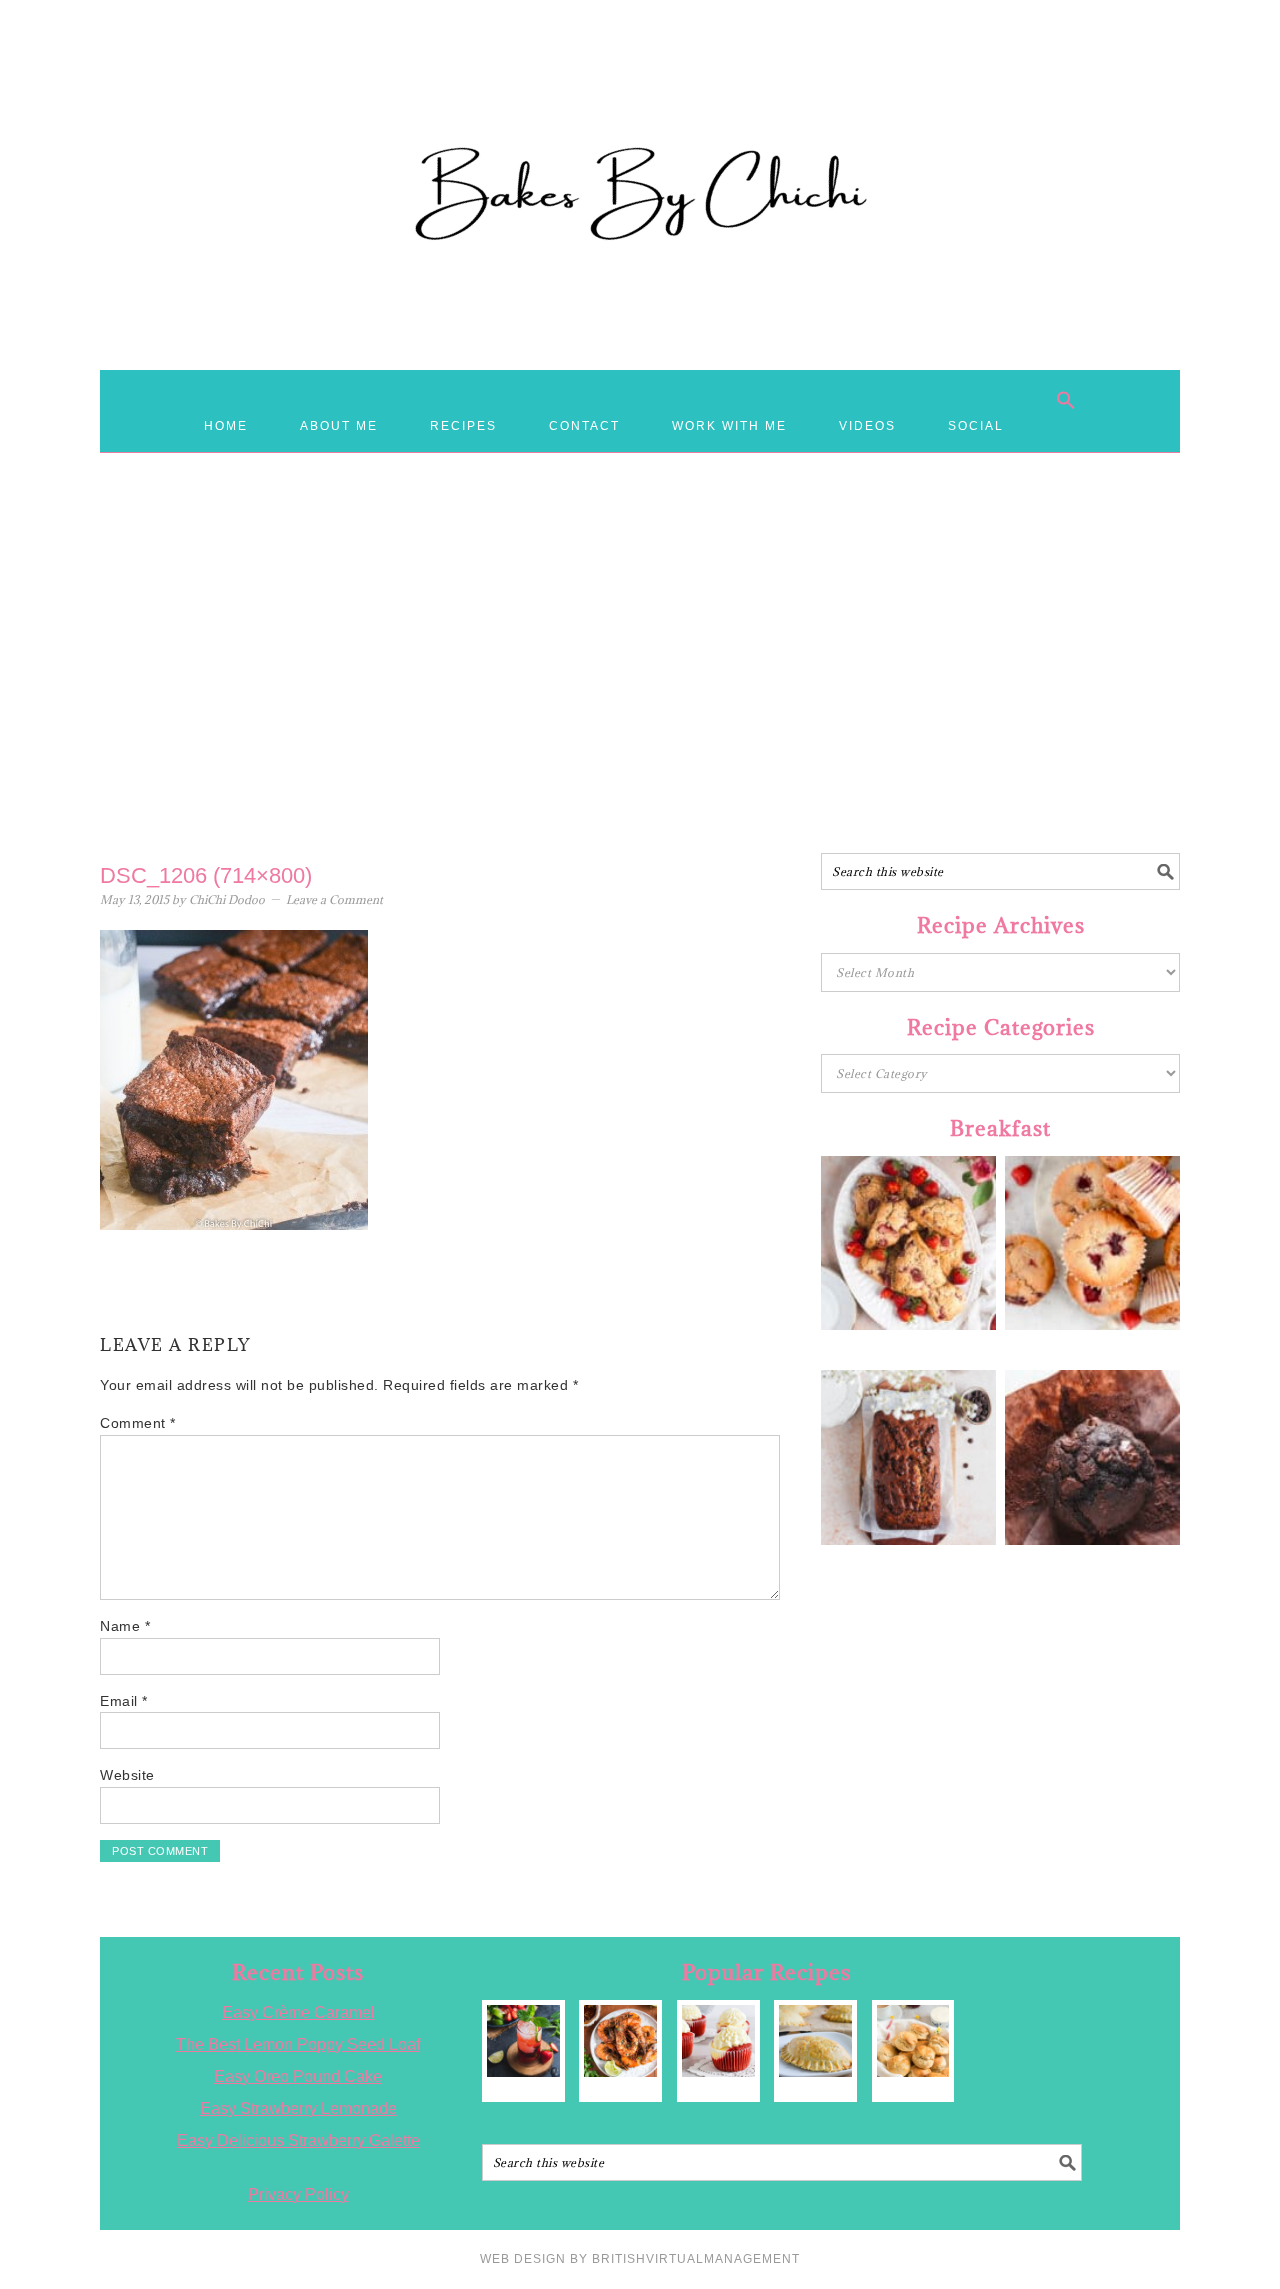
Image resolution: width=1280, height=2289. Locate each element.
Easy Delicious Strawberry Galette (298, 2140)
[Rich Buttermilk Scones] (913, 2041)
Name (125, 1626)
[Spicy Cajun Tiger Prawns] (620, 2041)
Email (124, 1701)
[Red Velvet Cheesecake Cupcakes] (718, 2041)
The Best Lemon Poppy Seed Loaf (298, 2044)
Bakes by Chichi (640, 105)
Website (127, 1775)
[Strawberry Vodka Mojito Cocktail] (523, 2041)
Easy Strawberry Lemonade (298, 2108)
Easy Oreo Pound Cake (298, 2076)
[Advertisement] (640, 693)
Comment (138, 1423)
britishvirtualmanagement (696, 2259)
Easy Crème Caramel (298, 2012)
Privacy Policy (298, 2194)
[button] (1066, 400)
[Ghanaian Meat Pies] (815, 2041)
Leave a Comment (334, 899)
